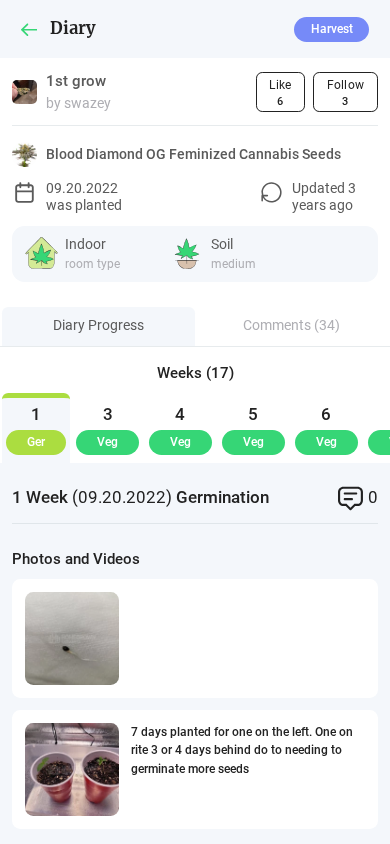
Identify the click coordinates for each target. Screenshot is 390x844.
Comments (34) (291, 325)
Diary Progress (98, 325)
